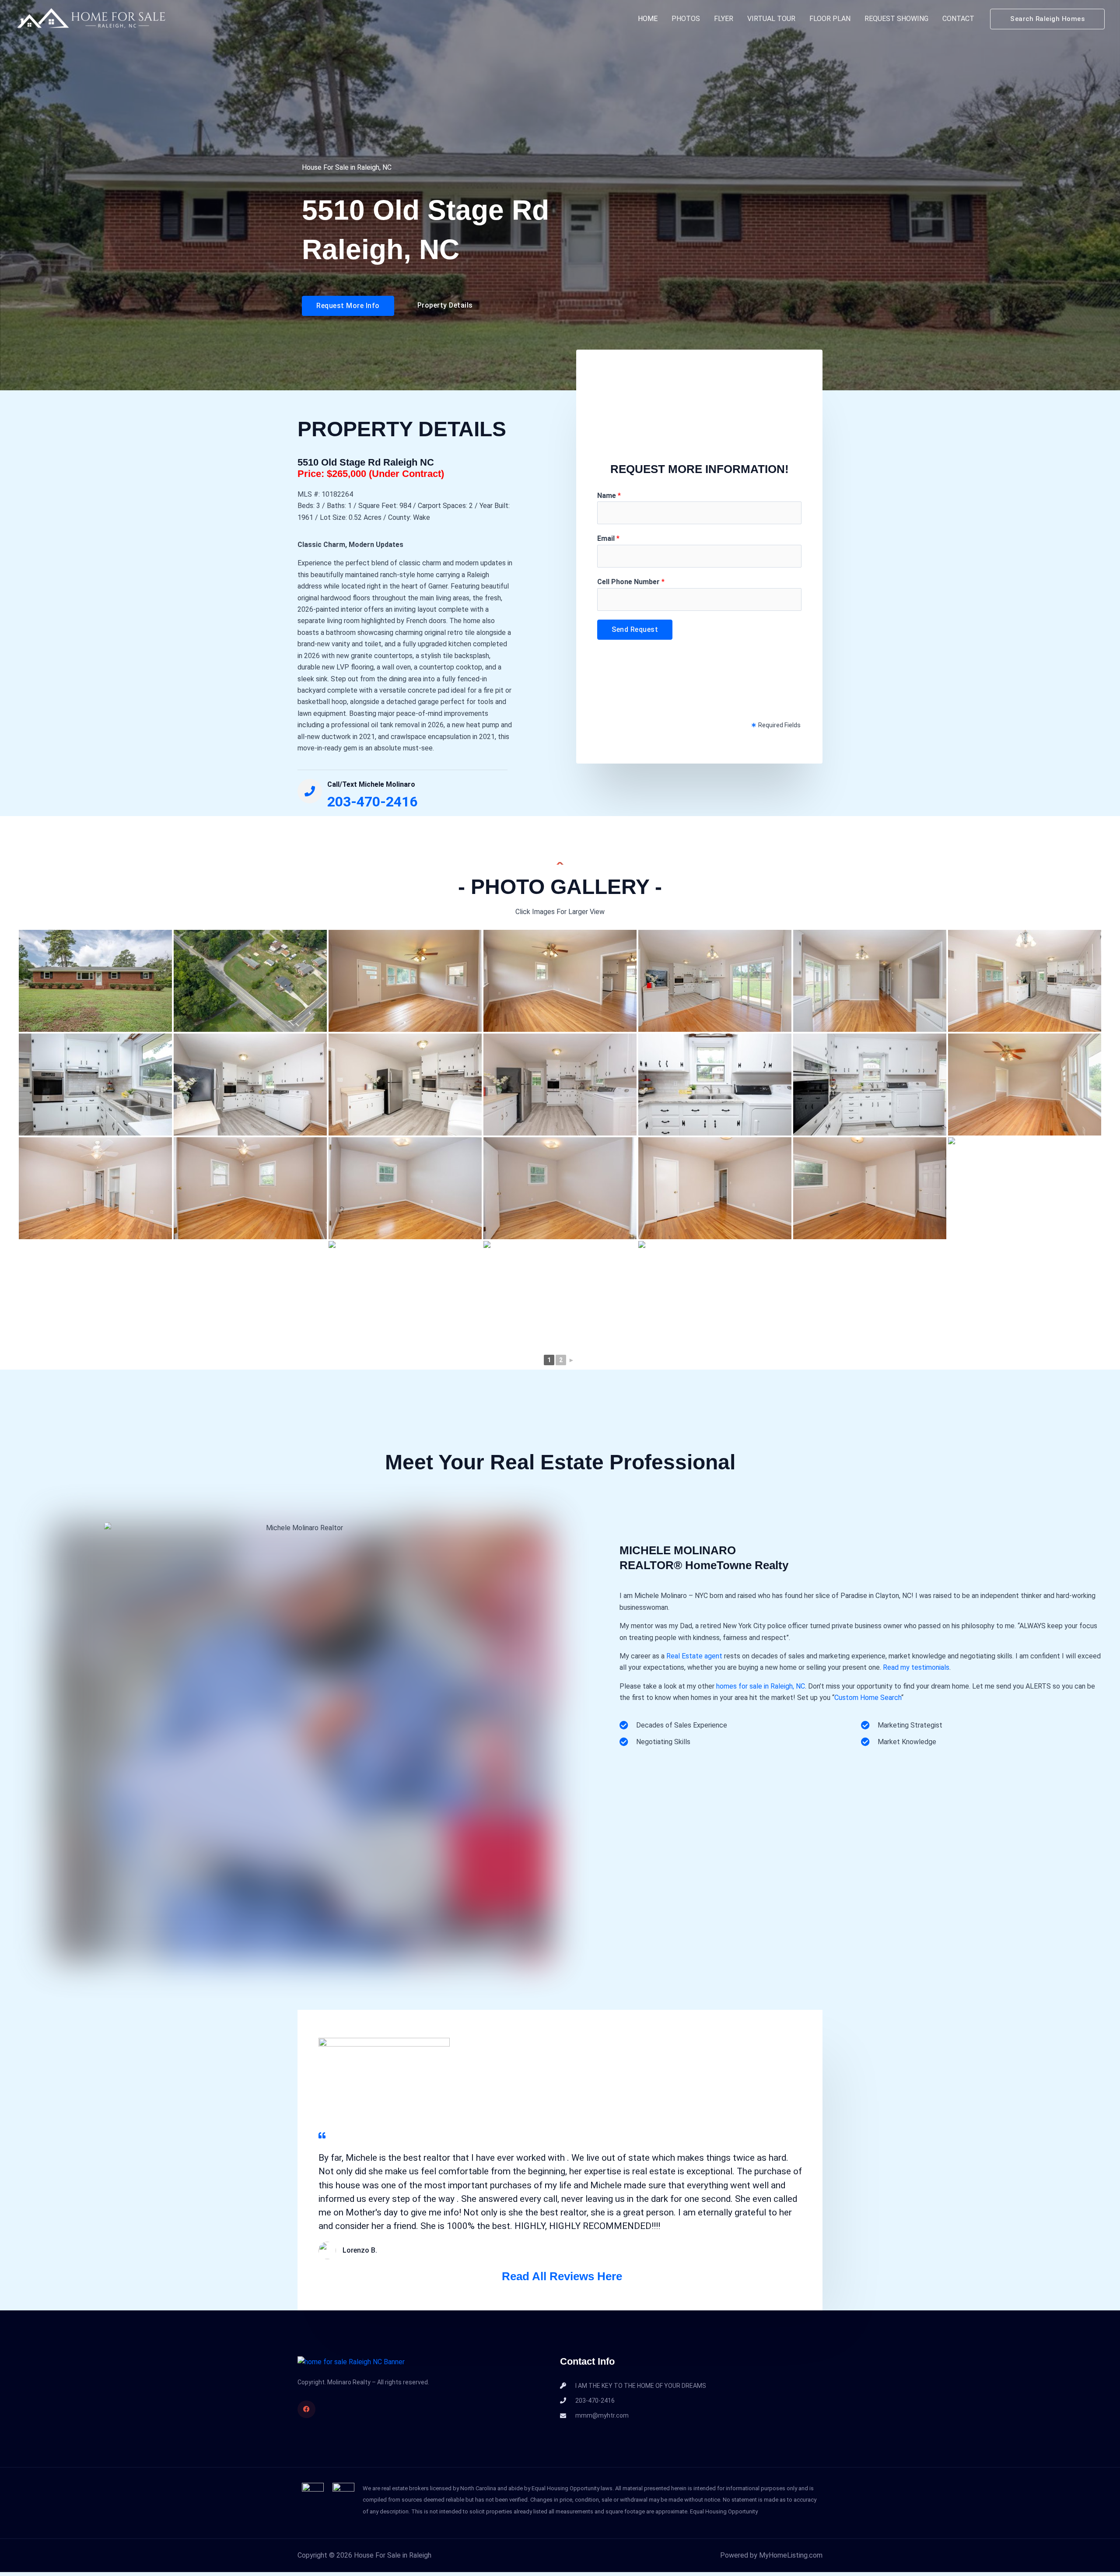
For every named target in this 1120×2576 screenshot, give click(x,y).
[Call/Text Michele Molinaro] (310, 791)
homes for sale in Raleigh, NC (761, 1686)
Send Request (635, 629)
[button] (1047, 19)
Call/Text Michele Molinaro (371, 784)
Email (608, 538)
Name (609, 496)
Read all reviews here (562, 2276)
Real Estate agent (694, 1656)
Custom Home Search (868, 1698)
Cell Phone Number (631, 582)
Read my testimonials (916, 1667)
